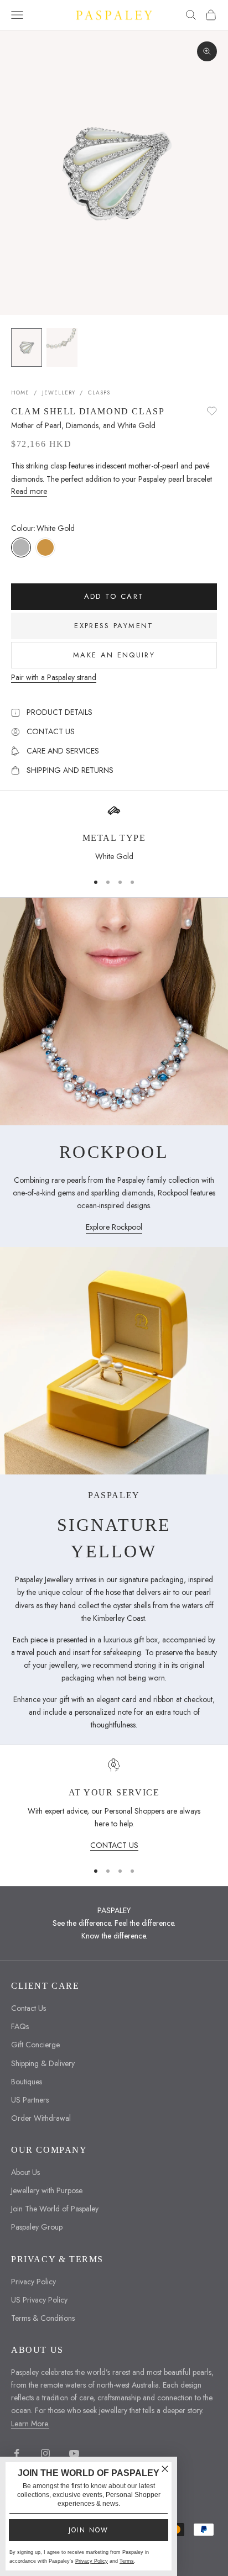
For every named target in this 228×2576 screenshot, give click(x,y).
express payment (114, 626)
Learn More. (30, 2424)
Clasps (99, 393)
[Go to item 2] (62, 347)
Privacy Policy (33, 2282)
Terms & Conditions (43, 2318)
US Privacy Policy (39, 2300)
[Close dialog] (165, 2469)
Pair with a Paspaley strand (54, 677)
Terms (127, 2561)
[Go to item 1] (27, 347)
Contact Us (28, 2008)
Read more (29, 491)
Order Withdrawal (41, 2118)
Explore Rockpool (114, 1227)
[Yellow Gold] (45, 547)
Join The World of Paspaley (55, 2209)
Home (20, 393)
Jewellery (59, 393)
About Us (25, 2172)
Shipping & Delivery (43, 2063)
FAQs (20, 2026)
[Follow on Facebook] (17, 2453)
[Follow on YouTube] (74, 2453)
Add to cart (114, 596)
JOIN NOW (89, 2530)
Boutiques (27, 2082)
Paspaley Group (37, 2227)
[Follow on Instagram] (45, 2453)
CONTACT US (114, 1845)
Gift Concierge (35, 2045)
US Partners (30, 2100)
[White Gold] (21, 547)
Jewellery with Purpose (47, 2190)
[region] (114, 1805)
